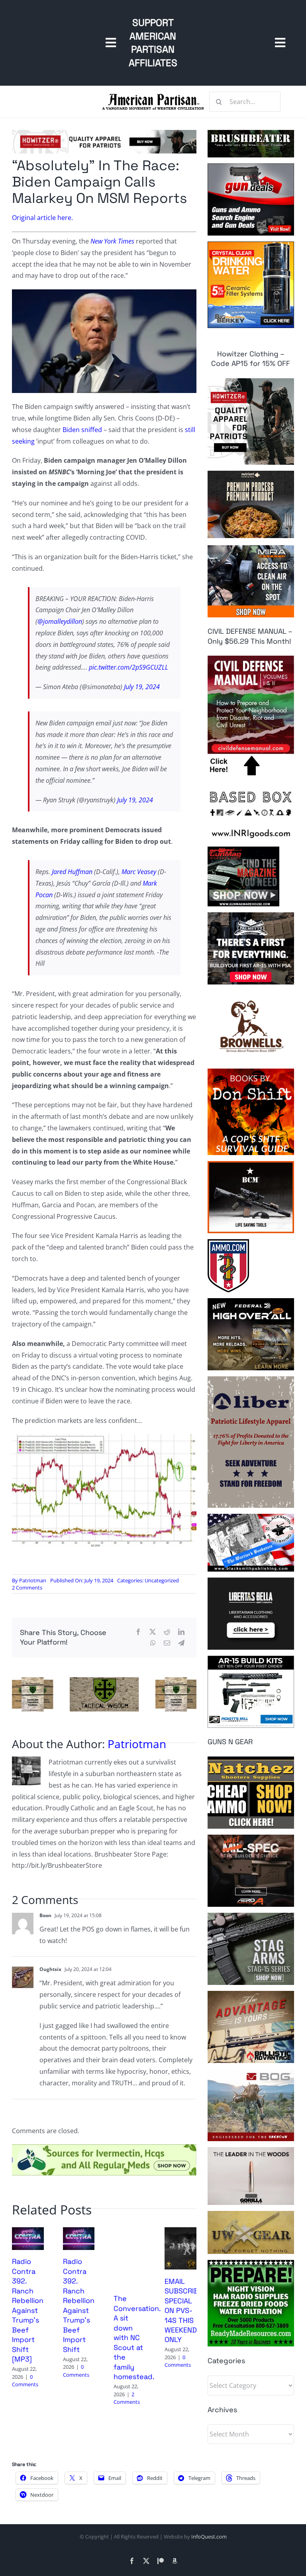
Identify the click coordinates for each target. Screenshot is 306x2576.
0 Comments (25, 2381)
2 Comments (27, 1588)
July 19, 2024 (142, 687)
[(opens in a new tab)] (180, 2232)
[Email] (167, 1643)
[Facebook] (138, 1632)
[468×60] (104, 133)
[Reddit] (167, 1632)
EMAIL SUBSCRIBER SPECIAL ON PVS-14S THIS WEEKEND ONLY (186, 2311)
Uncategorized (162, 1580)
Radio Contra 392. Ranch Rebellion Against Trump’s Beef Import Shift (79, 2305)
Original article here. (42, 218)
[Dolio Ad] (104, 1680)
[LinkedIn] (181, 1632)
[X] (153, 1632)
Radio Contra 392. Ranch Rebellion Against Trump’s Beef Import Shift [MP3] (28, 2310)
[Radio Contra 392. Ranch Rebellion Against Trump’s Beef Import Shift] (79, 2232)
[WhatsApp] (153, 1643)
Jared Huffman (73, 872)
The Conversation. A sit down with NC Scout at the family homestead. (137, 2337)
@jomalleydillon (60, 621)
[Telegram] (181, 1643)
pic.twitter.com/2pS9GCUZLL (128, 667)
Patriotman (33, 1580)
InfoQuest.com (209, 2537)
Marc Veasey (140, 872)
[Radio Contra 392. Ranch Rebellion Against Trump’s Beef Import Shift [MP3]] (28, 2232)
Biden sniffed (82, 430)
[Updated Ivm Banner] (104, 2148)
